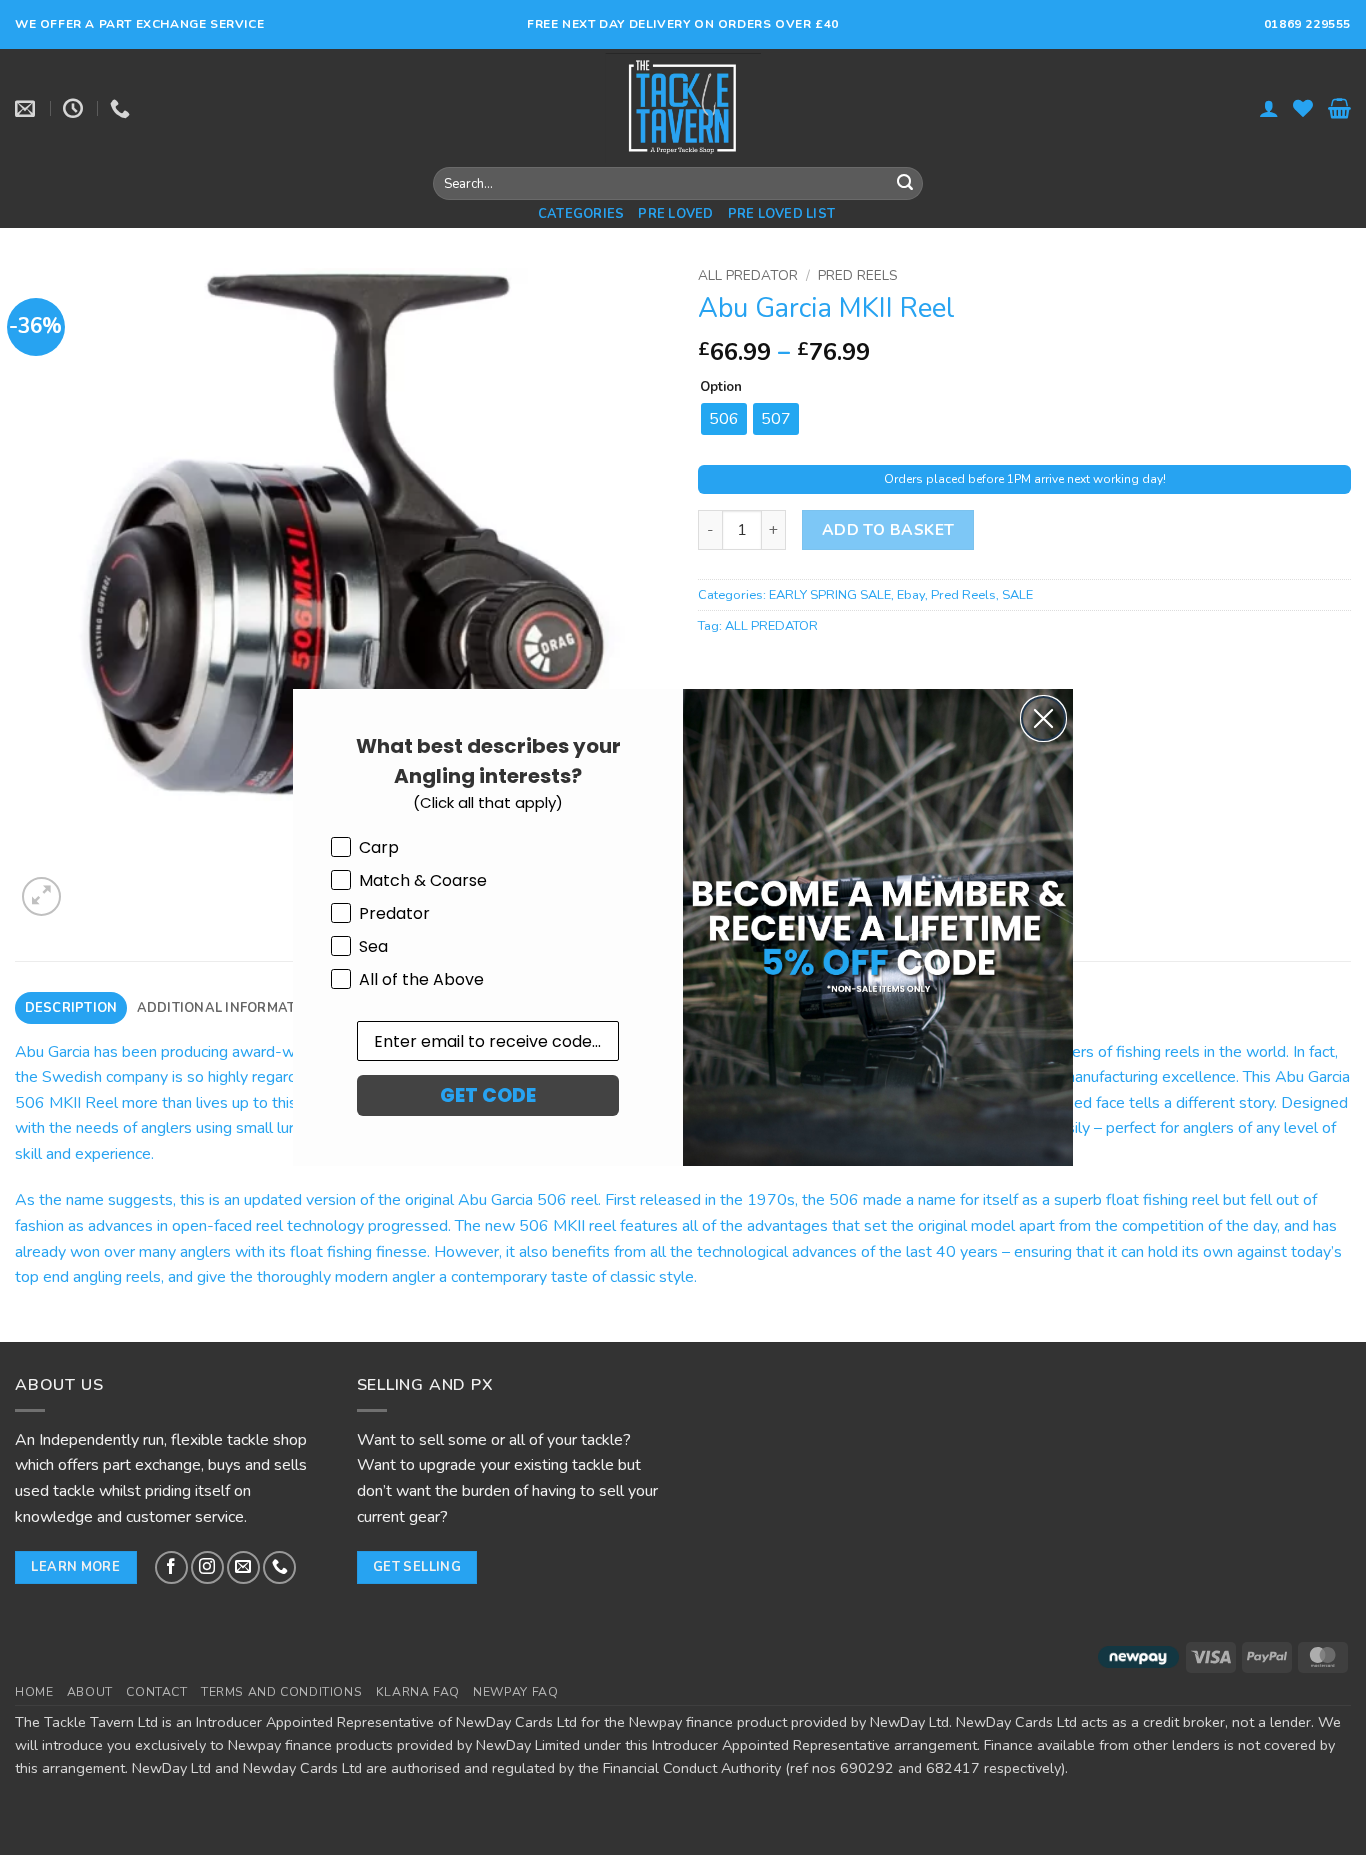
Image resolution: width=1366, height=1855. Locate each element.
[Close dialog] (1043, 718)
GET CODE (488, 1095)
